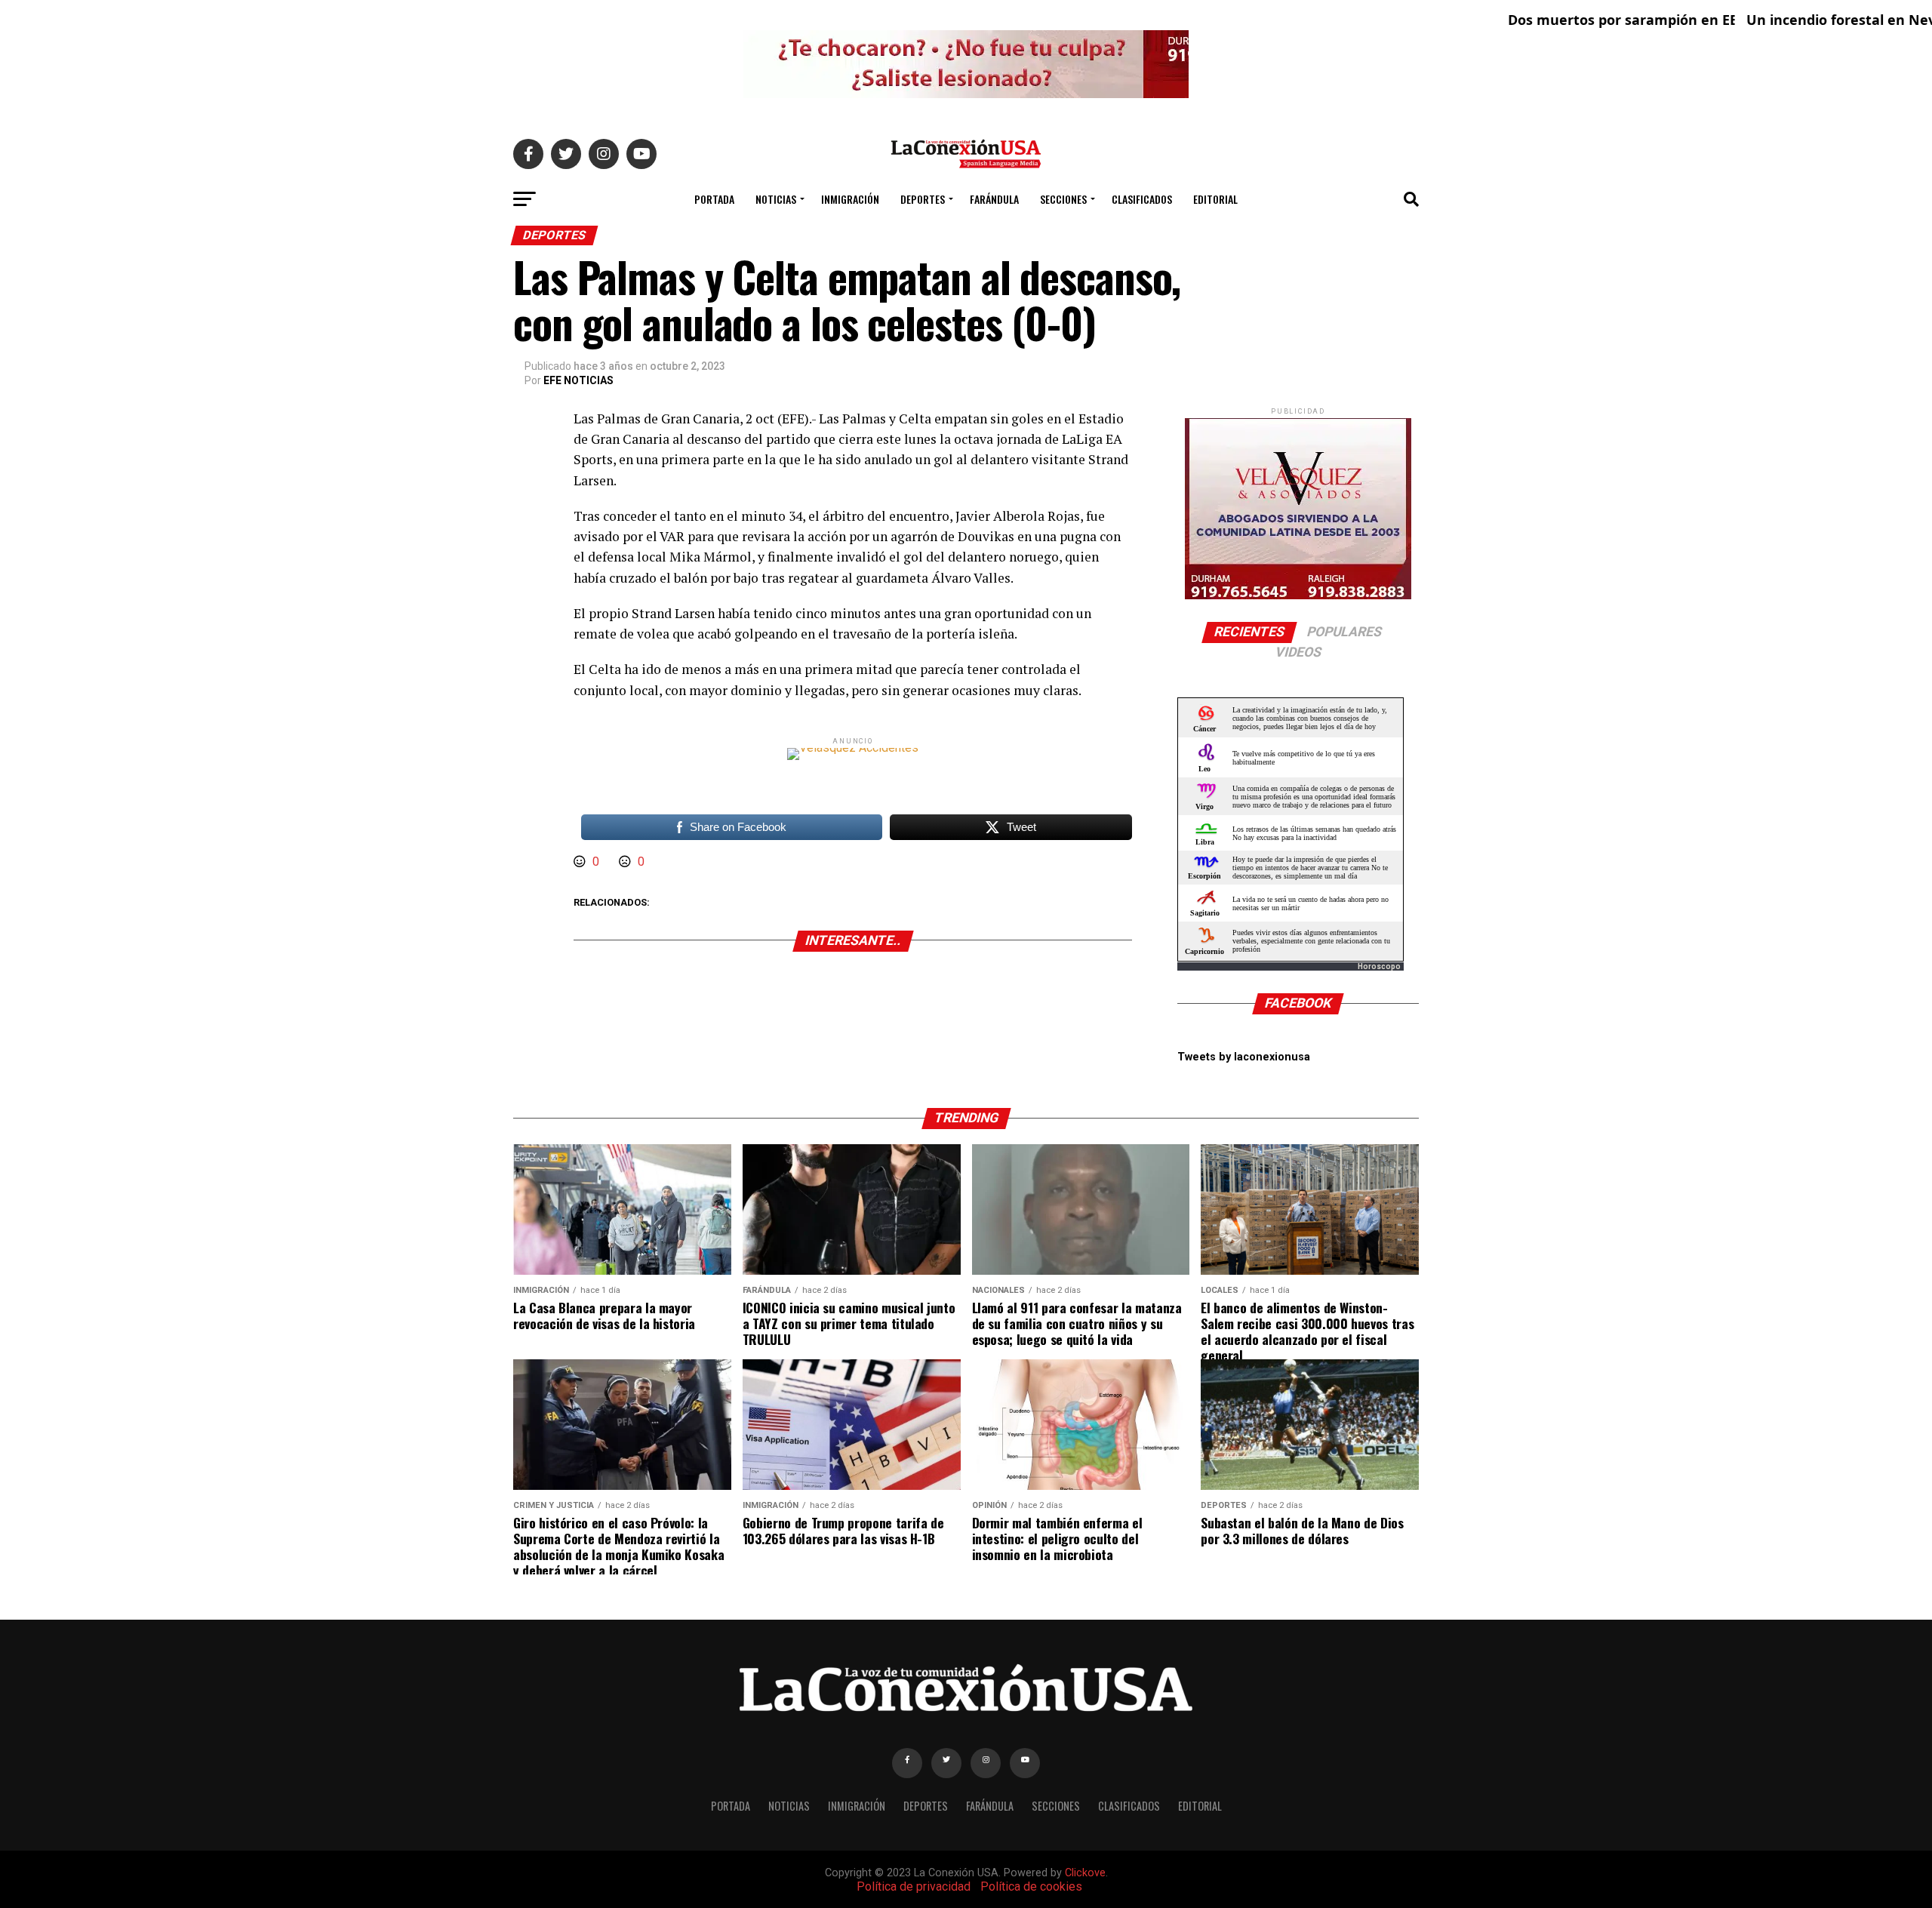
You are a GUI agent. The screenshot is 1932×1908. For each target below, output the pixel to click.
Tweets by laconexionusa (1244, 1057)
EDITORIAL (1215, 199)
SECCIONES (1063, 199)
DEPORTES (923, 199)
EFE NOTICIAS (578, 380)
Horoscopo (1379, 966)
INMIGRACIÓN (850, 199)
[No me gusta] (626, 862)
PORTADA (714, 199)
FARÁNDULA (994, 199)
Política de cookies (1031, 1886)
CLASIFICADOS (1142, 199)
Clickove (1085, 1873)
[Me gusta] (581, 862)
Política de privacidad (914, 1886)
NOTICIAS (776, 199)
